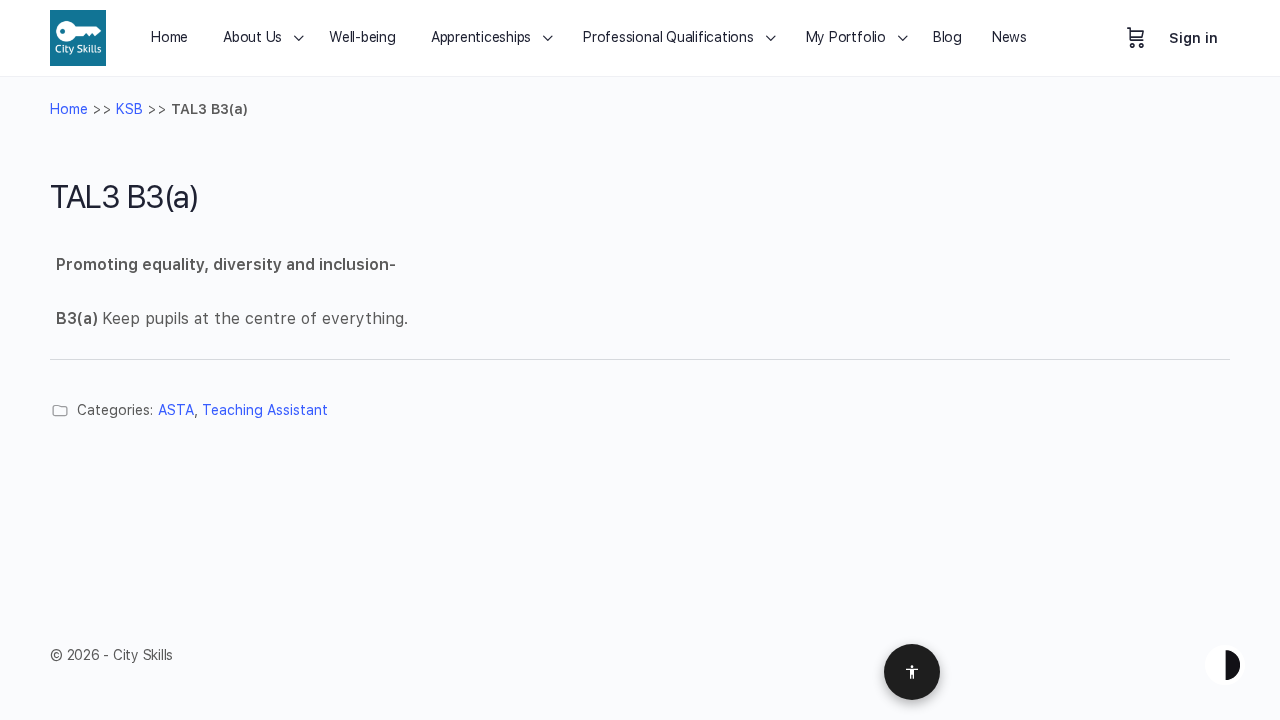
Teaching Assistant (265, 410)
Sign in (1193, 38)
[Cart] (1136, 38)
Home (69, 109)
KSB (129, 109)
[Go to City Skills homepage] (78, 35)
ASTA (176, 410)
